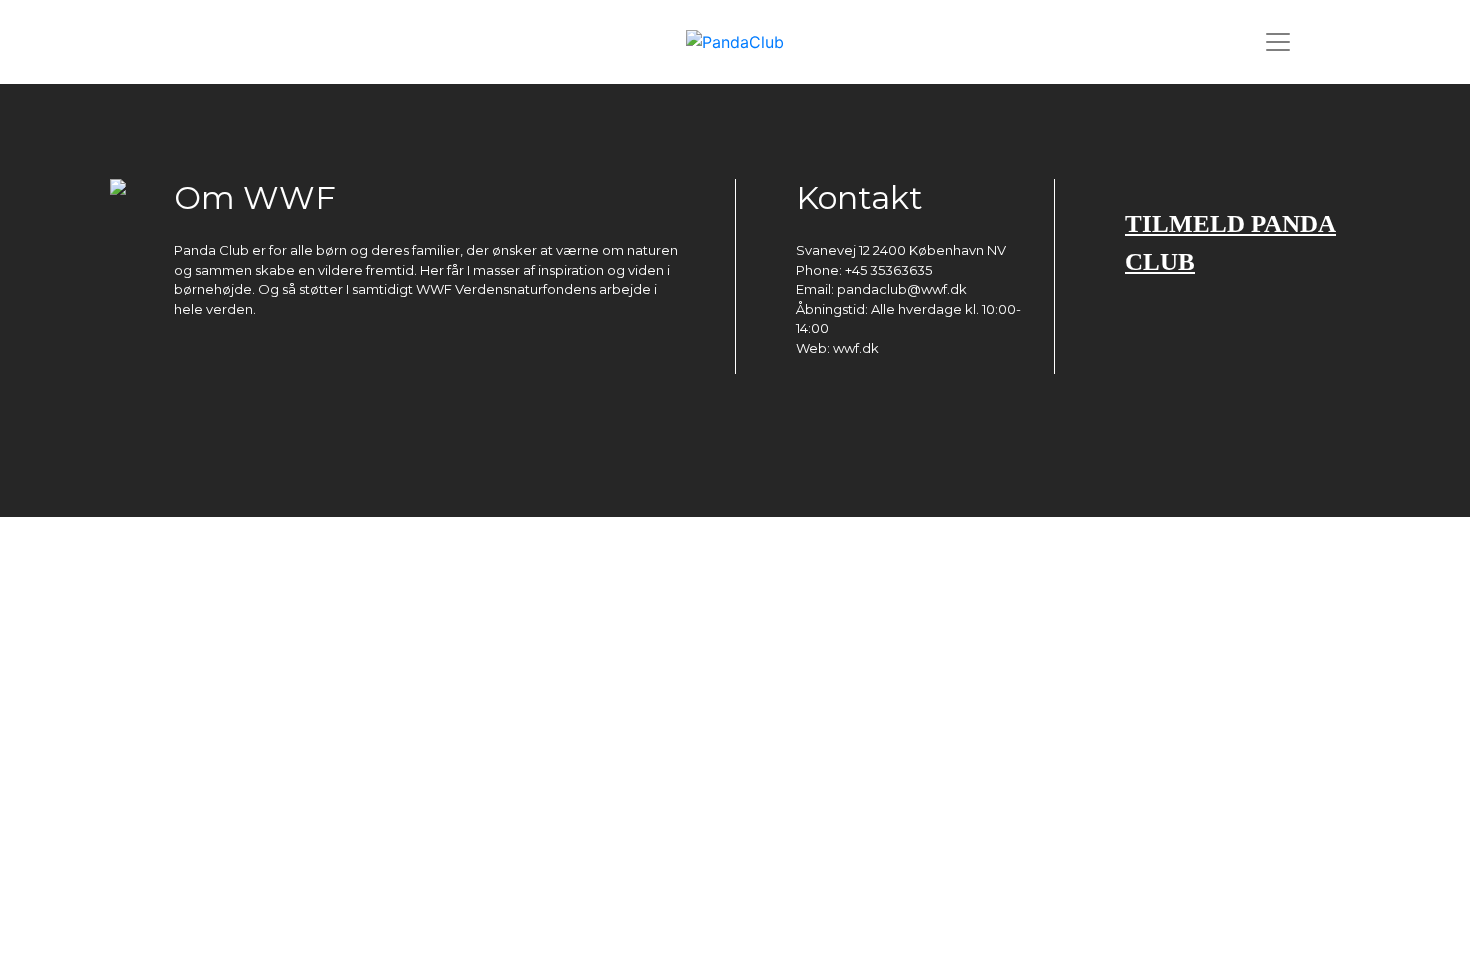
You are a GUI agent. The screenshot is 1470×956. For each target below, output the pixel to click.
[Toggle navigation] (1278, 42)
